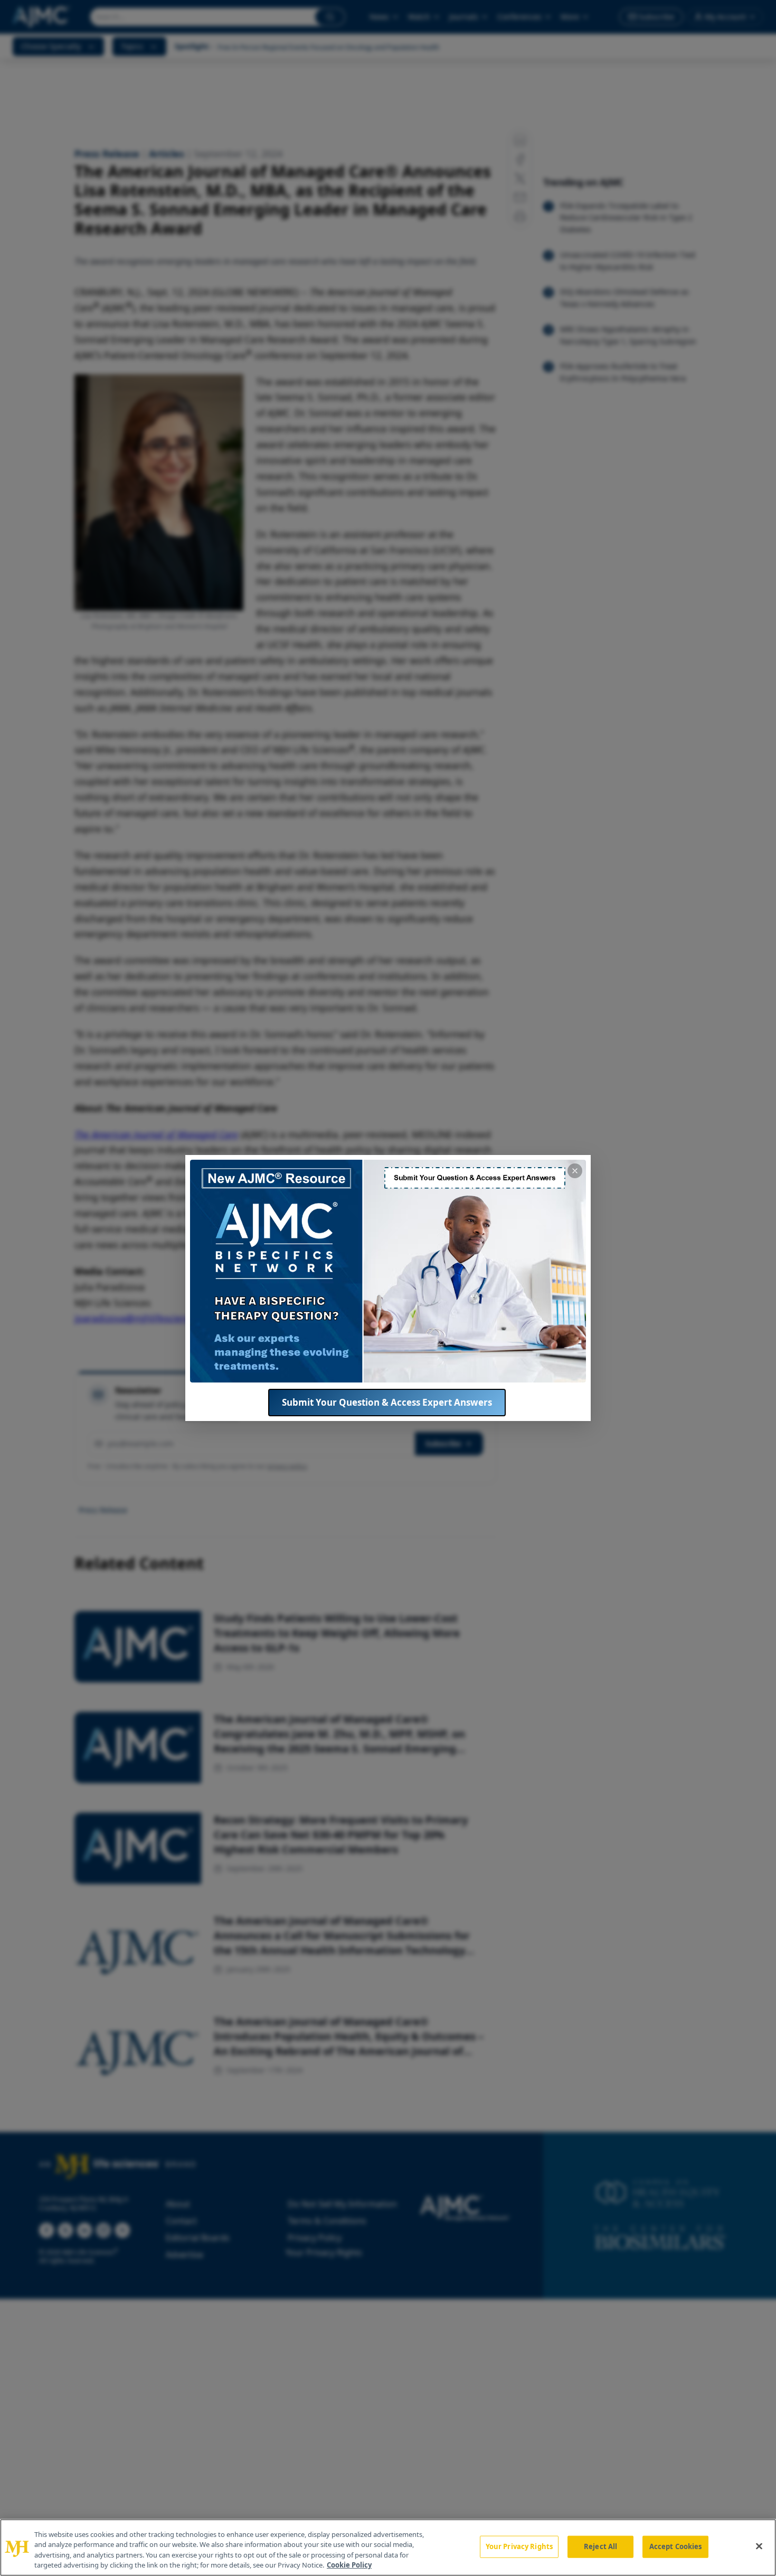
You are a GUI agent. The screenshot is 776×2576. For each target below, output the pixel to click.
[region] (388, 2547)
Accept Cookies (676, 2546)
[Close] (759, 2546)
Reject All (600, 2546)
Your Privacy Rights (519, 2546)
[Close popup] (575, 1171)
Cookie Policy (349, 2565)
